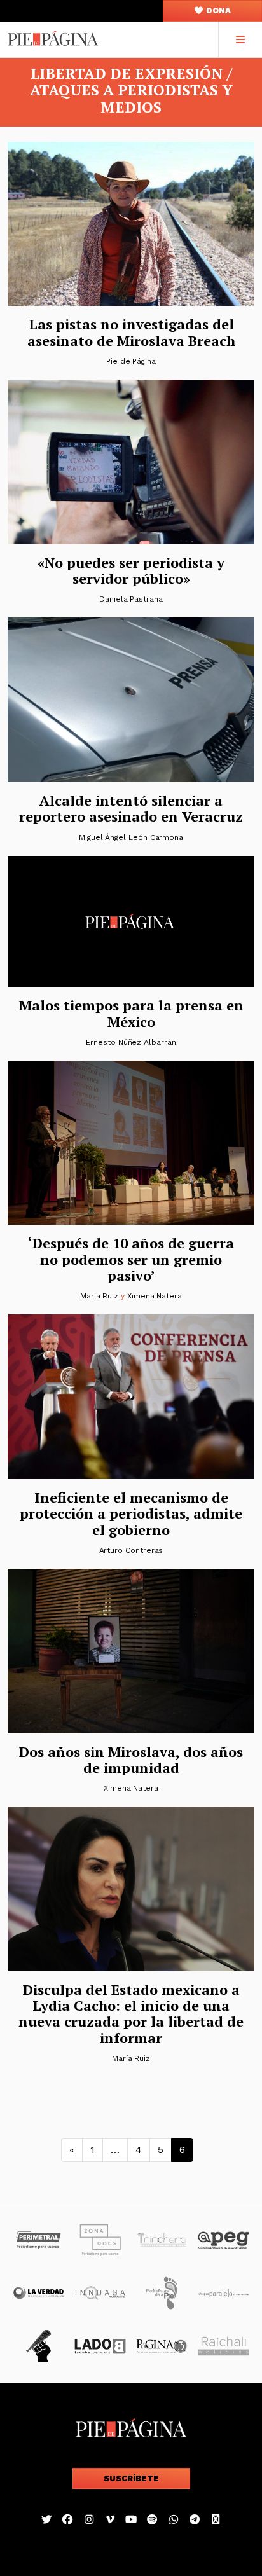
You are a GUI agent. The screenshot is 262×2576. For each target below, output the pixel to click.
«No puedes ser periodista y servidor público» (131, 570)
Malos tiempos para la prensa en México (131, 1013)
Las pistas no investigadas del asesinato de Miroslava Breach (131, 332)
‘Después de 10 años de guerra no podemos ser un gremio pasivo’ (131, 1259)
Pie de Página (131, 361)
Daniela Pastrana (131, 599)
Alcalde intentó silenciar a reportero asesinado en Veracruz (131, 808)
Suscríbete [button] (131, 2478)
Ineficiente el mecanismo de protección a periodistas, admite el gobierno (131, 1513)
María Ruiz (99, 1296)
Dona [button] (217, 10)
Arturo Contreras (131, 1550)
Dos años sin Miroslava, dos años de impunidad (131, 1760)
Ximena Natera (155, 1296)
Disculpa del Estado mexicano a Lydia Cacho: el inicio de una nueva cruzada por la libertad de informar (131, 2014)
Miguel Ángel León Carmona (131, 837)
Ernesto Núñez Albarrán (131, 1042)
